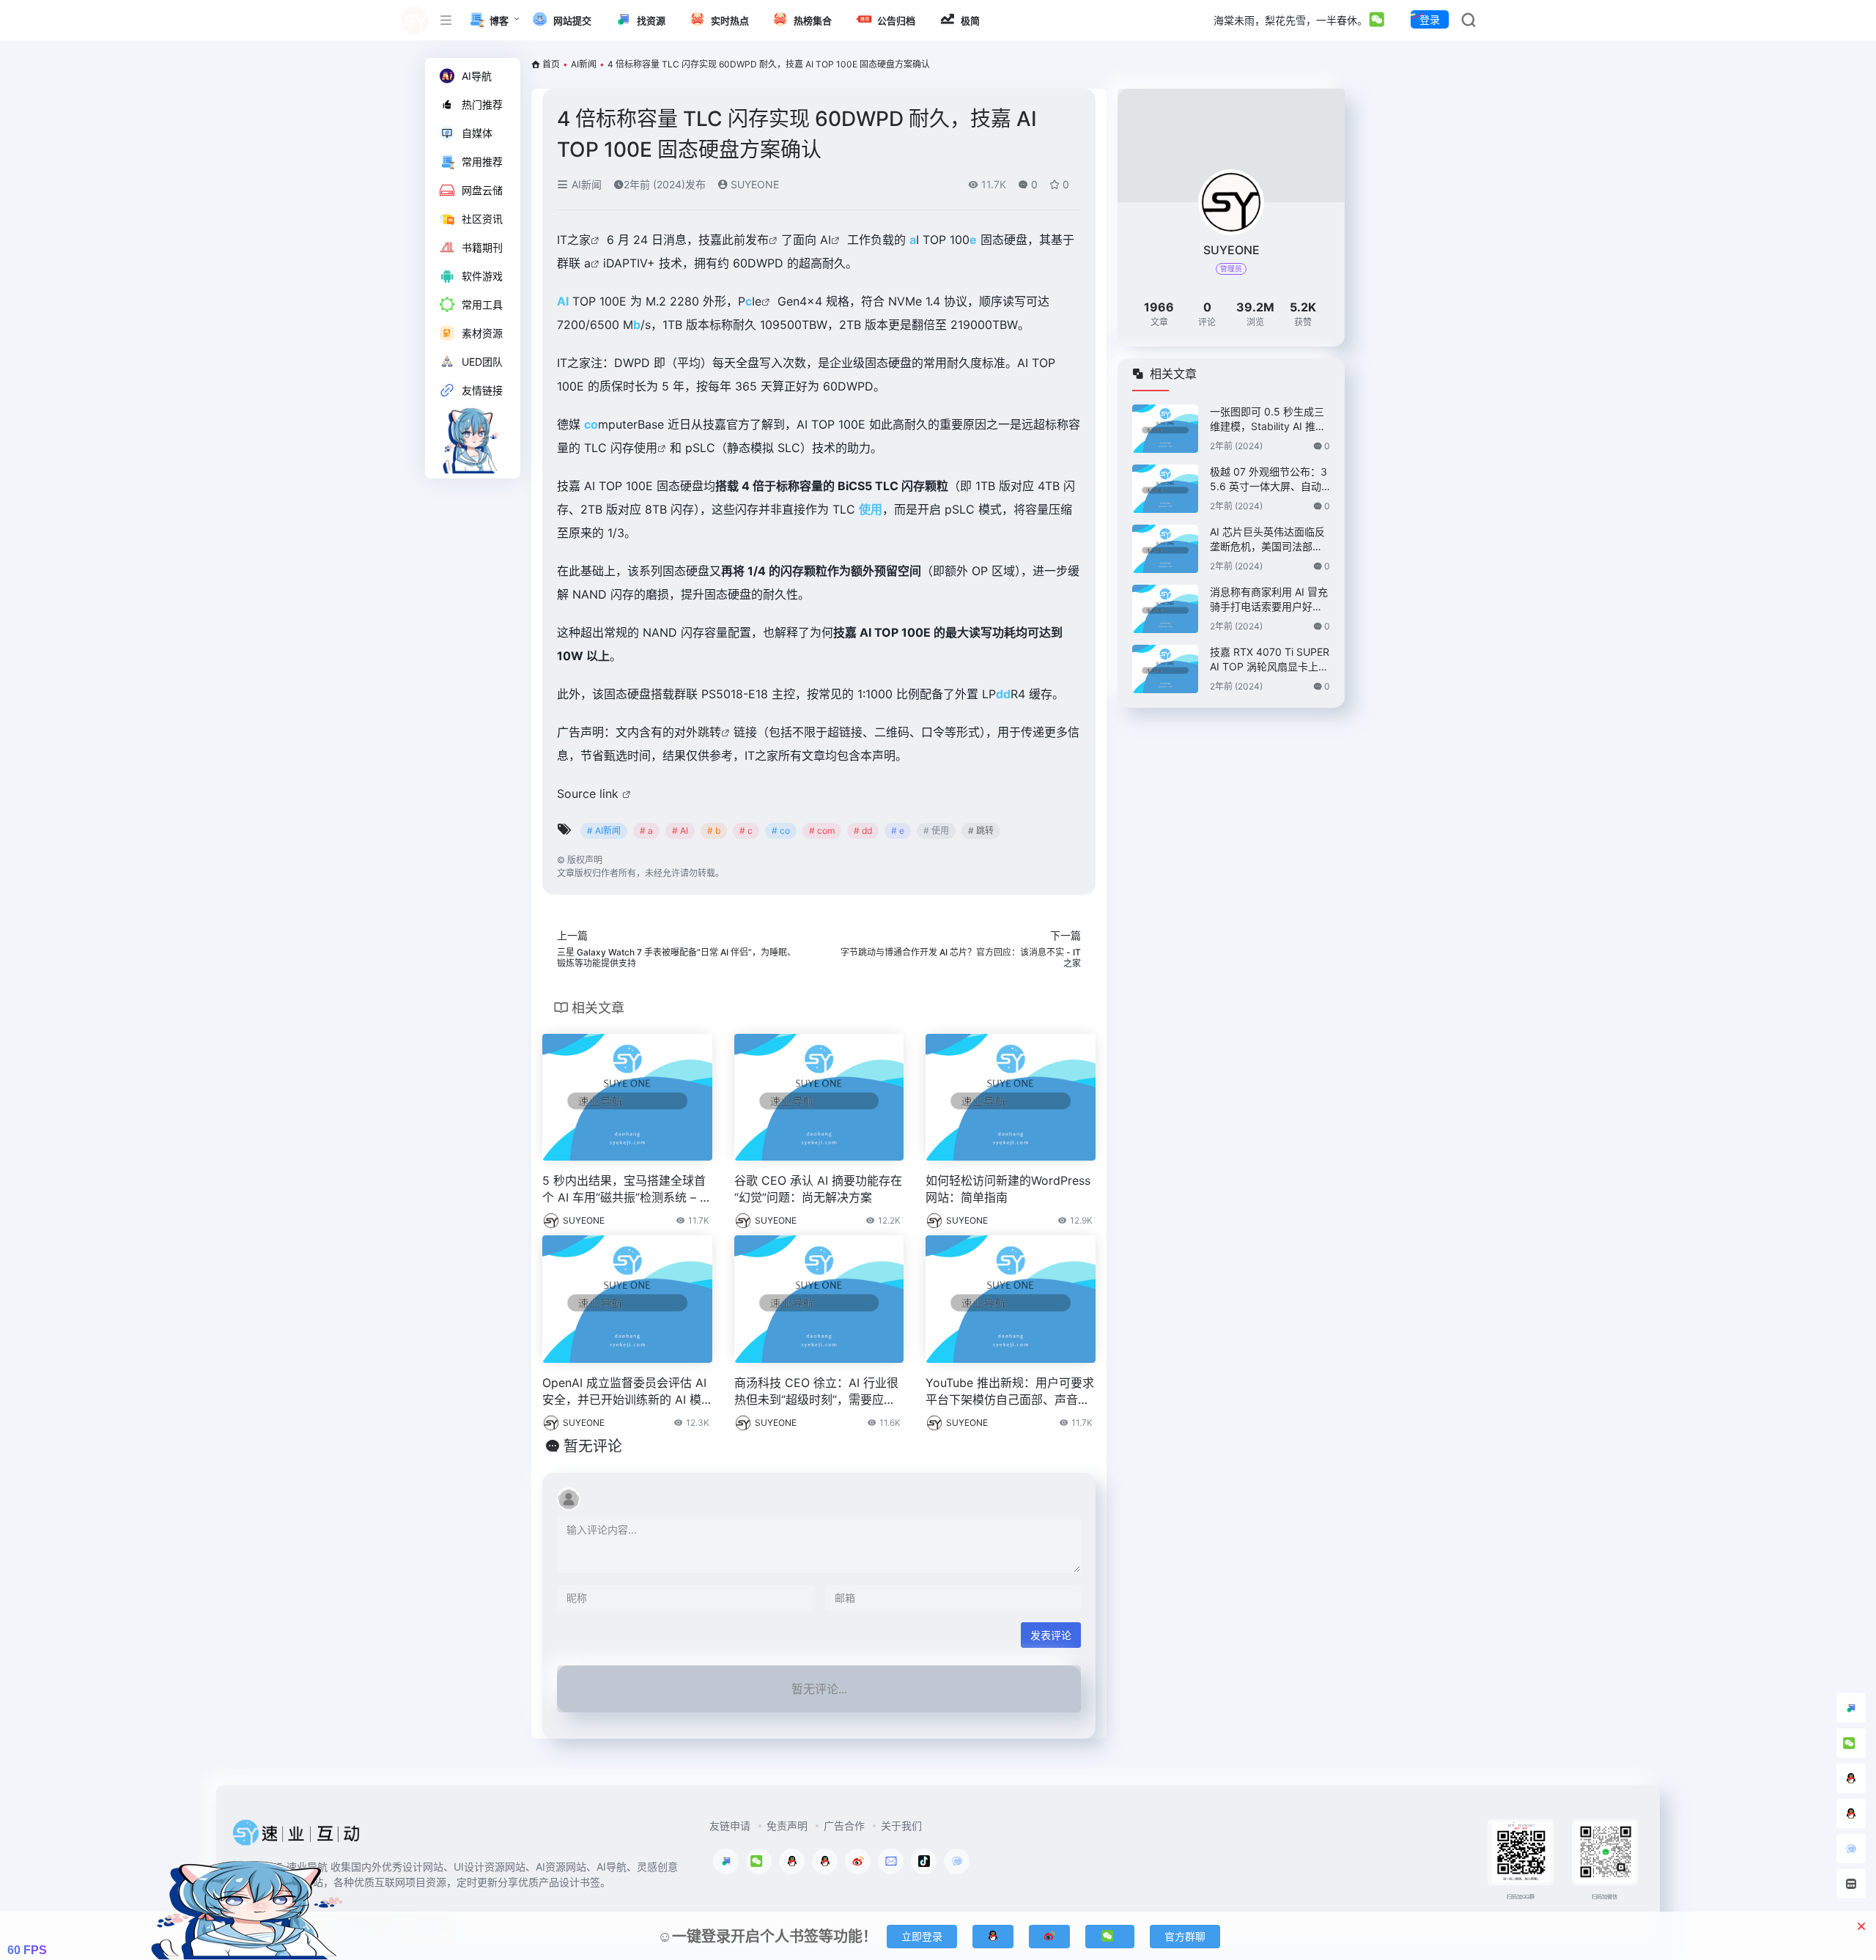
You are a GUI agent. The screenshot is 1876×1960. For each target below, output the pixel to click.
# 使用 (936, 831)
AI (826, 240)
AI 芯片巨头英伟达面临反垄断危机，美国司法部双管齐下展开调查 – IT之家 (1267, 540)
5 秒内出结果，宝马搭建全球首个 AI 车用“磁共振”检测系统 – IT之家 (626, 1190)
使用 (646, 448)
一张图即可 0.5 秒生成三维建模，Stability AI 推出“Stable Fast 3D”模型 (1268, 419)
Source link (590, 794)
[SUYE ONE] (297, 1837)
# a (646, 831)
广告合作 (844, 1826)
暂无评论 (593, 1446)
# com (822, 831)
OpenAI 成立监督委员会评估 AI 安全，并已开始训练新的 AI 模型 (624, 1392)
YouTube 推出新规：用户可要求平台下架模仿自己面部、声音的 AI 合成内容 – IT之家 (1010, 1392)
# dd (863, 831)
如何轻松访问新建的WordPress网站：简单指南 (1008, 1189)
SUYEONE (753, 184)
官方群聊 (1185, 1936)
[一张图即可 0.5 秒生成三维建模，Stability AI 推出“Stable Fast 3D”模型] (1165, 429)
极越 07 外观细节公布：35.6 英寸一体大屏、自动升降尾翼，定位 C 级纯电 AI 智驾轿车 (1268, 480)
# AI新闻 (604, 831)
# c (746, 831)
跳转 (709, 732)
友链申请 (730, 1826)
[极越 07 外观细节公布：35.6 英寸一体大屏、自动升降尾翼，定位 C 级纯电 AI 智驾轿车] (1165, 489)
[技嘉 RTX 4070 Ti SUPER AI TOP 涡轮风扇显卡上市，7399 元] (1165, 669)
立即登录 (922, 1936)
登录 (1430, 19)
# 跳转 (981, 831)
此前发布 (745, 240)
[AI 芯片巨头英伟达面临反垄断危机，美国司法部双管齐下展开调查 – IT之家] (1165, 549)
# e (898, 831)
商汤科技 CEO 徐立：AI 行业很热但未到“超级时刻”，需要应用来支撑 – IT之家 (816, 1392)
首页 (551, 64)
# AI (680, 831)
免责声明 (787, 1826)
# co (781, 831)
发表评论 (1051, 1635)
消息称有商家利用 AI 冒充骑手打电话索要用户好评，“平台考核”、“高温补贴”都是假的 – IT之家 (1269, 600)
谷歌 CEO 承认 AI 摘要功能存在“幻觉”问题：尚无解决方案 (818, 1189)
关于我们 (901, 1826)
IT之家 (574, 240)
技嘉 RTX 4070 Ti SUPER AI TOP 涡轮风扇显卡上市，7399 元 (1270, 660)
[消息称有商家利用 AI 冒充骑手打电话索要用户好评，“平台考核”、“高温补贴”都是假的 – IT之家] (1165, 609)
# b (714, 831)
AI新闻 (584, 64)
